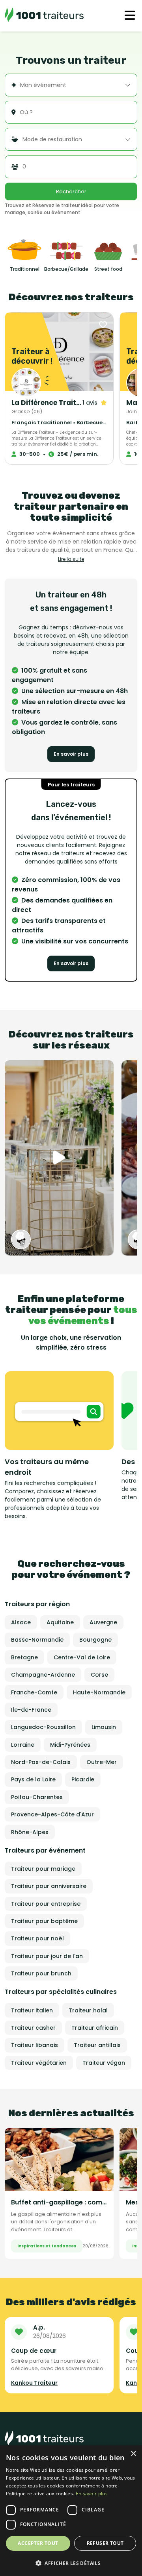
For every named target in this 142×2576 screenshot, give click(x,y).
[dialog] (71, 2511)
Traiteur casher (33, 2028)
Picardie (83, 1779)
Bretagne (24, 1657)
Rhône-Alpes (30, 1832)
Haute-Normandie (99, 1692)
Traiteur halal (88, 2010)
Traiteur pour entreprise (46, 1904)
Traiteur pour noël (37, 1938)
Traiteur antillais (97, 2045)
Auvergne (103, 1622)
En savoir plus (71, 754)
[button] (71, 2563)
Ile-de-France (31, 1710)
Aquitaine (60, 1622)
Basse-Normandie (37, 1640)
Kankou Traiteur (34, 2383)
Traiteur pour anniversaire (49, 1886)
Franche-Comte (34, 1692)
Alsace (21, 1622)
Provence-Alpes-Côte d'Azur (52, 1814)
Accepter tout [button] (38, 2543)
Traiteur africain (95, 2028)
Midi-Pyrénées (70, 1745)
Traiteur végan (104, 2063)
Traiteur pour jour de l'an (47, 1956)
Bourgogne (95, 1640)
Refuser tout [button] (105, 2543)
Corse (99, 1675)
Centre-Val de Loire (82, 1657)
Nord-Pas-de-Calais (41, 1762)
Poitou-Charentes (37, 1797)
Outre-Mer (102, 1762)
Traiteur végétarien (39, 2063)
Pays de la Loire (33, 1779)
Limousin (104, 1727)
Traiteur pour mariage (43, 1869)
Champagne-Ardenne (43, 1675)
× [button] (133, 2454)
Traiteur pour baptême (44, 1921)
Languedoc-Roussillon (43, 1727)
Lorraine (23, 1745)
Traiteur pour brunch (41, 1973)
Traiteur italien (32, 2010)
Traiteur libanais (35, 2045)
